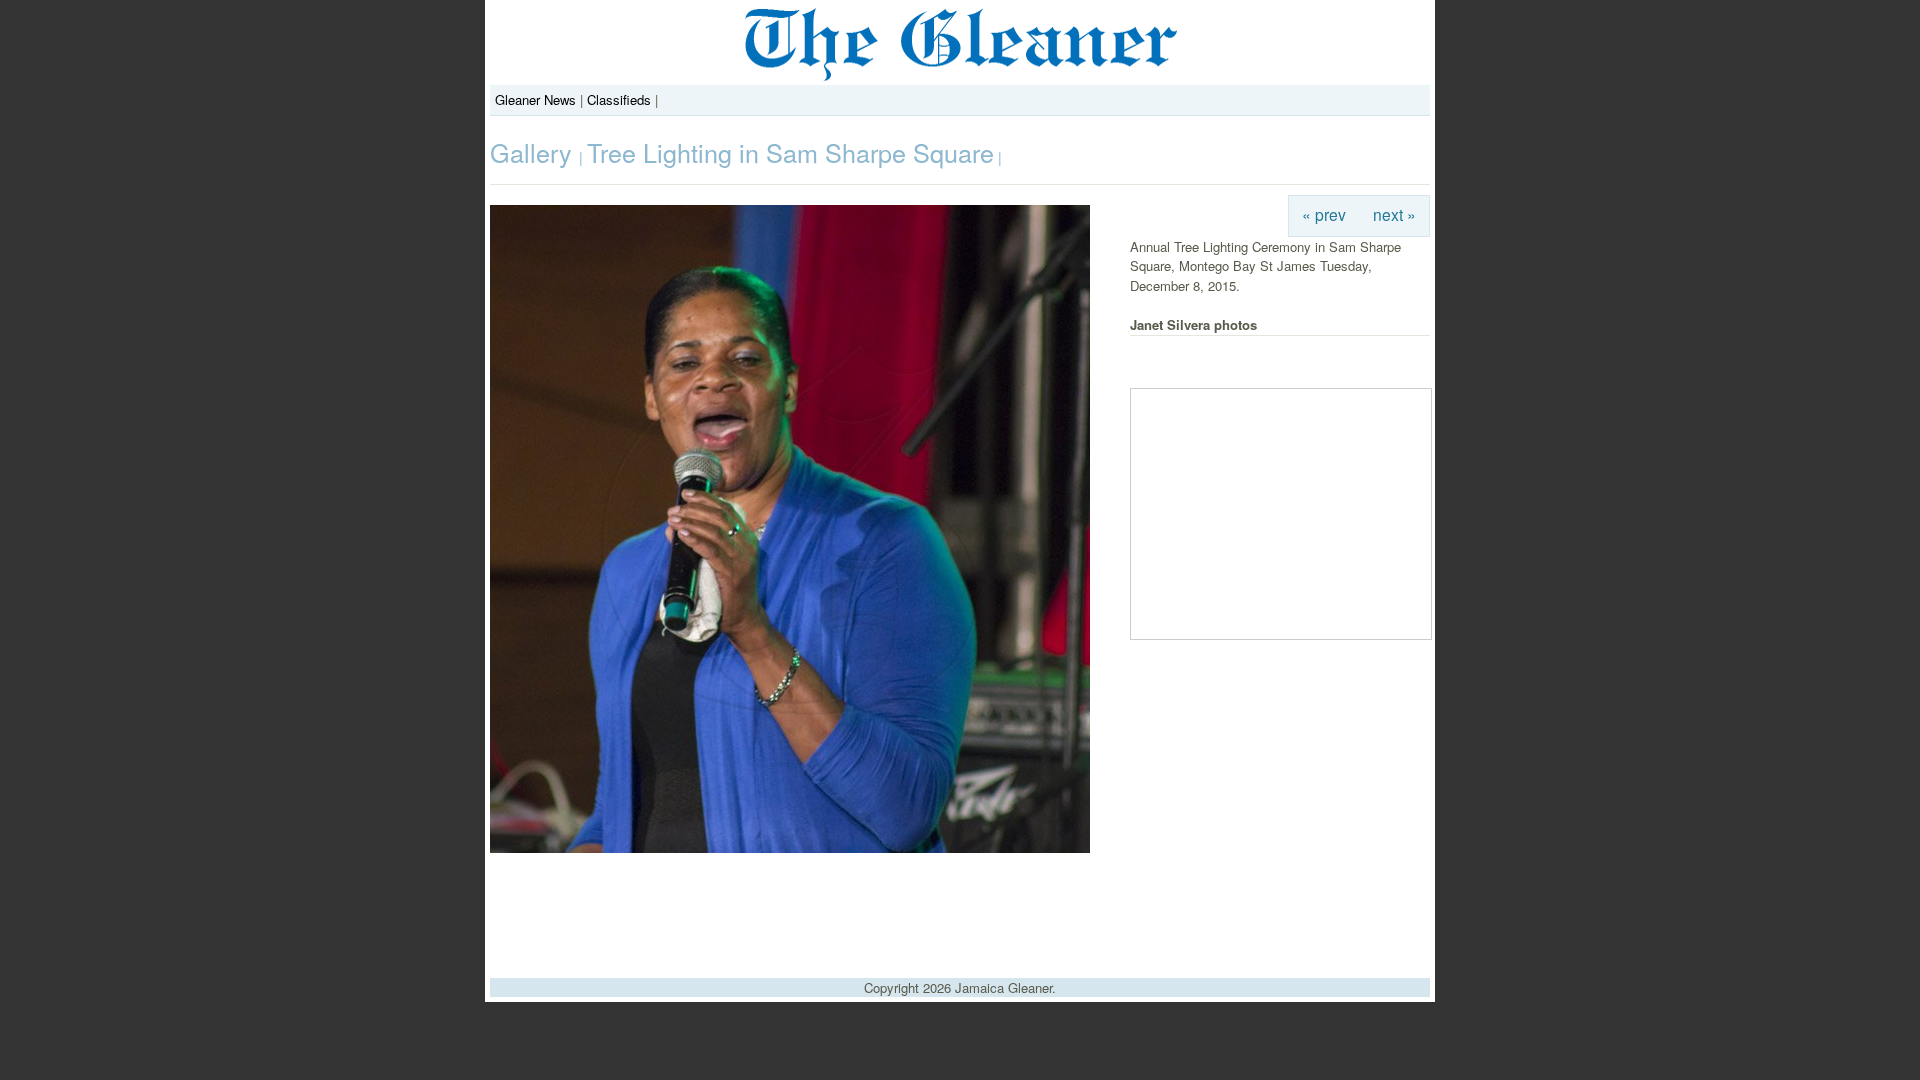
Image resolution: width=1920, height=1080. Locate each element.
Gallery (534, 152)
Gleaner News (535, 99)
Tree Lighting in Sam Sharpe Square (790, 152)
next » (1394, 214)
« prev (1324, 214)
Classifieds (619, 99)
